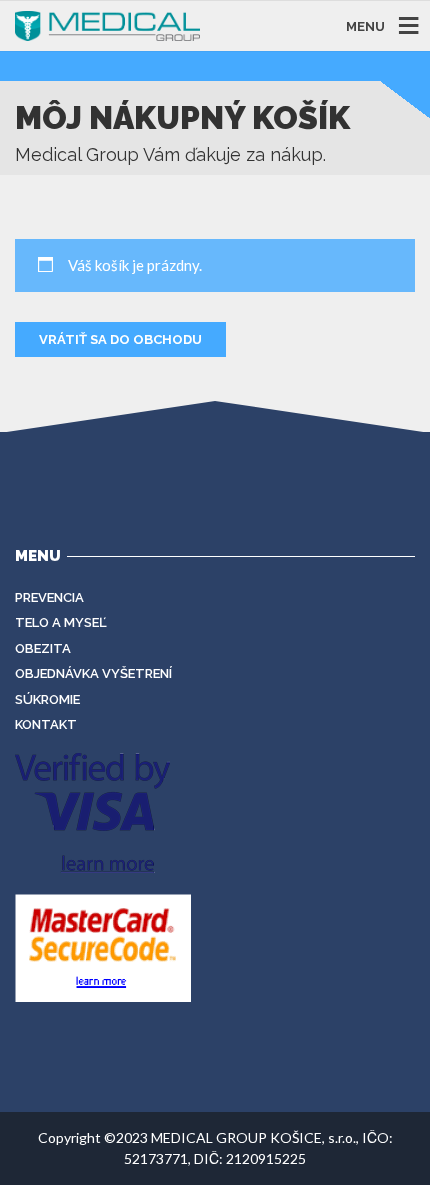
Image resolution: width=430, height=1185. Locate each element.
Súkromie (47, 699)
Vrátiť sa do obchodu (120, 339)
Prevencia (49, 597)
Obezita (43, 648)
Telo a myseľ (61, 622)
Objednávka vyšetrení (93, 673)
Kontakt (46, 724)
